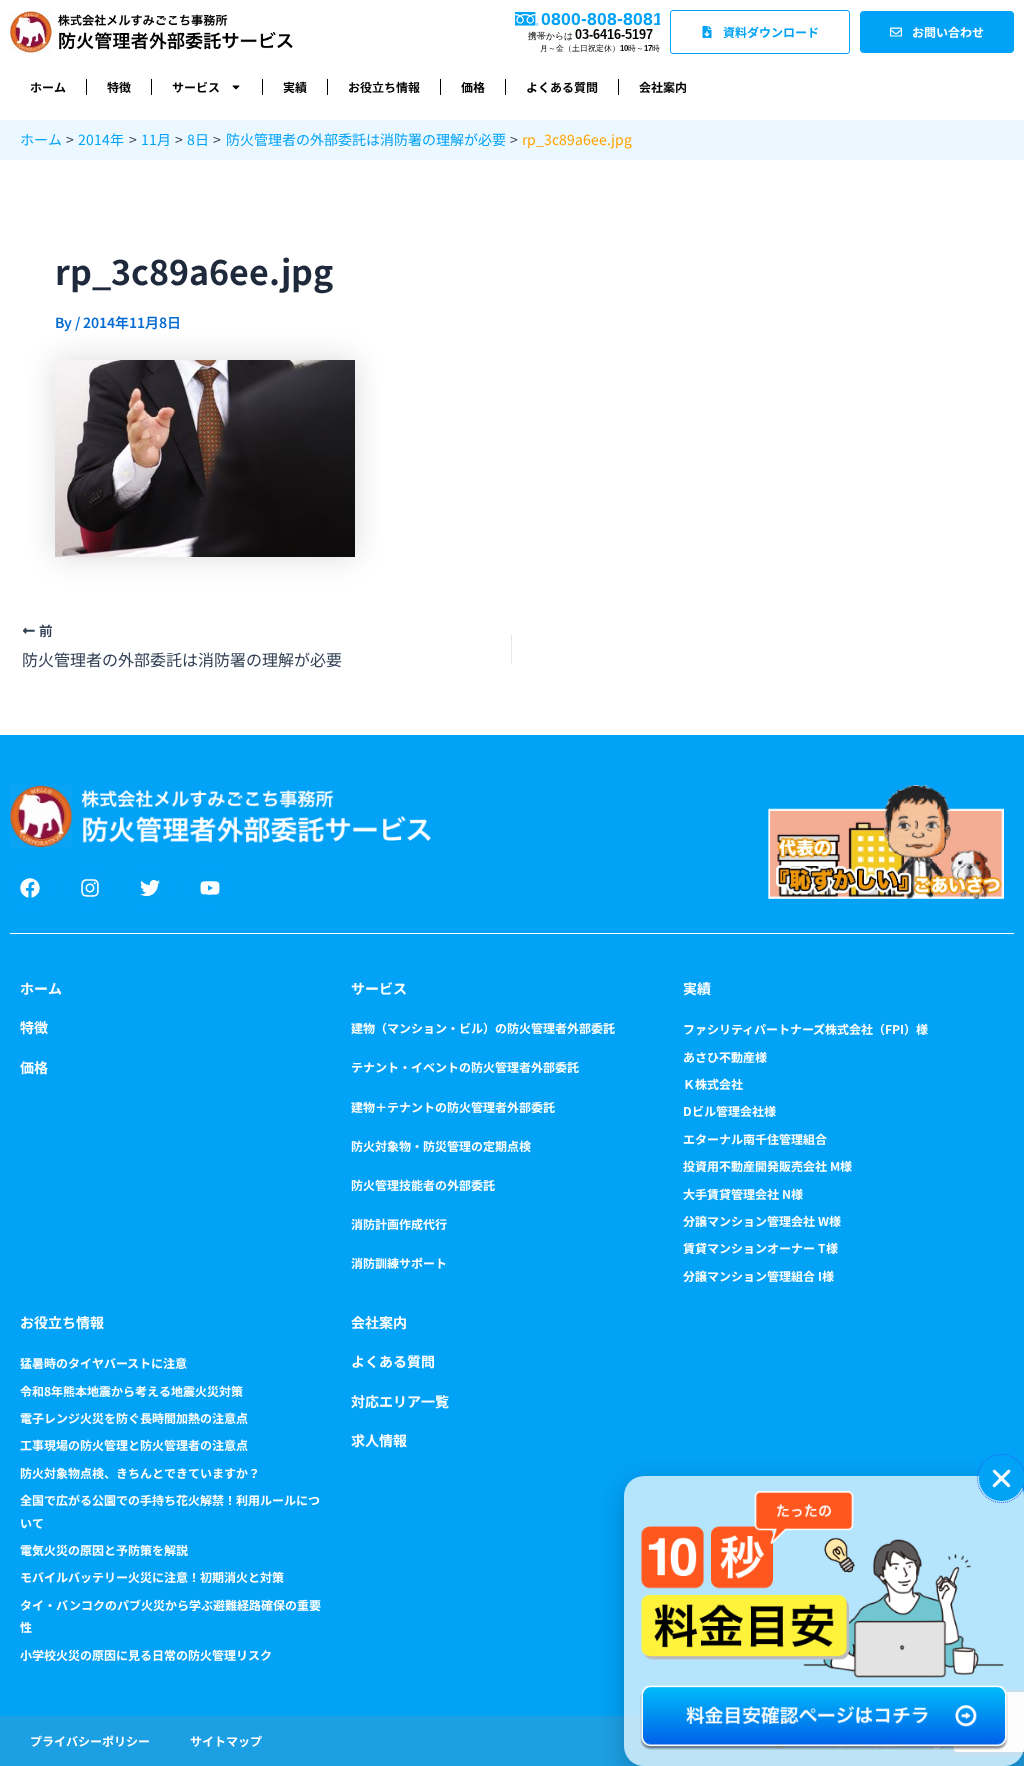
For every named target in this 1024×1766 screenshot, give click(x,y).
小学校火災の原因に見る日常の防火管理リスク (146, 1654)
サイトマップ (226, 1740)
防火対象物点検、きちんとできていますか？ (140, 1472)
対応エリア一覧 (400, 1401)
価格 (473, 86)
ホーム (48, 86)
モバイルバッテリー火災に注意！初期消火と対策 (152, 1576)
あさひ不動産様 (725, 1056)
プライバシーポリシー (90, 1740)
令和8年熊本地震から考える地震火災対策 (131, 1390)
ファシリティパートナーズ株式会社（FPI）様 (805, 1028)
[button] (1001, 1478)
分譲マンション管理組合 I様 (758, 1275)
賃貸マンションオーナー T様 (760, 1247)
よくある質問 (562, 86)
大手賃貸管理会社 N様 (743, 1193)
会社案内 (663, 86)
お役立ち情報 (384, 86)
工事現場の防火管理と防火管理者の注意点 (134, 1444)
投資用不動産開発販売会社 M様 (767, 1165)
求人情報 (379, 1440)
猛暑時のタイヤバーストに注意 (103, 1362)
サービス (196, 86)
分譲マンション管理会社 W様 (762, 1220)
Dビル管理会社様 (729, 1110)
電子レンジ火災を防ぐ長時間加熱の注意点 (134, 1417)
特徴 (119, 86)
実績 (295, 86)
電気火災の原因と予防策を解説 (104, 1549)
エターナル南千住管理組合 (755, 1138)
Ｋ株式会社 (713, 1083)
